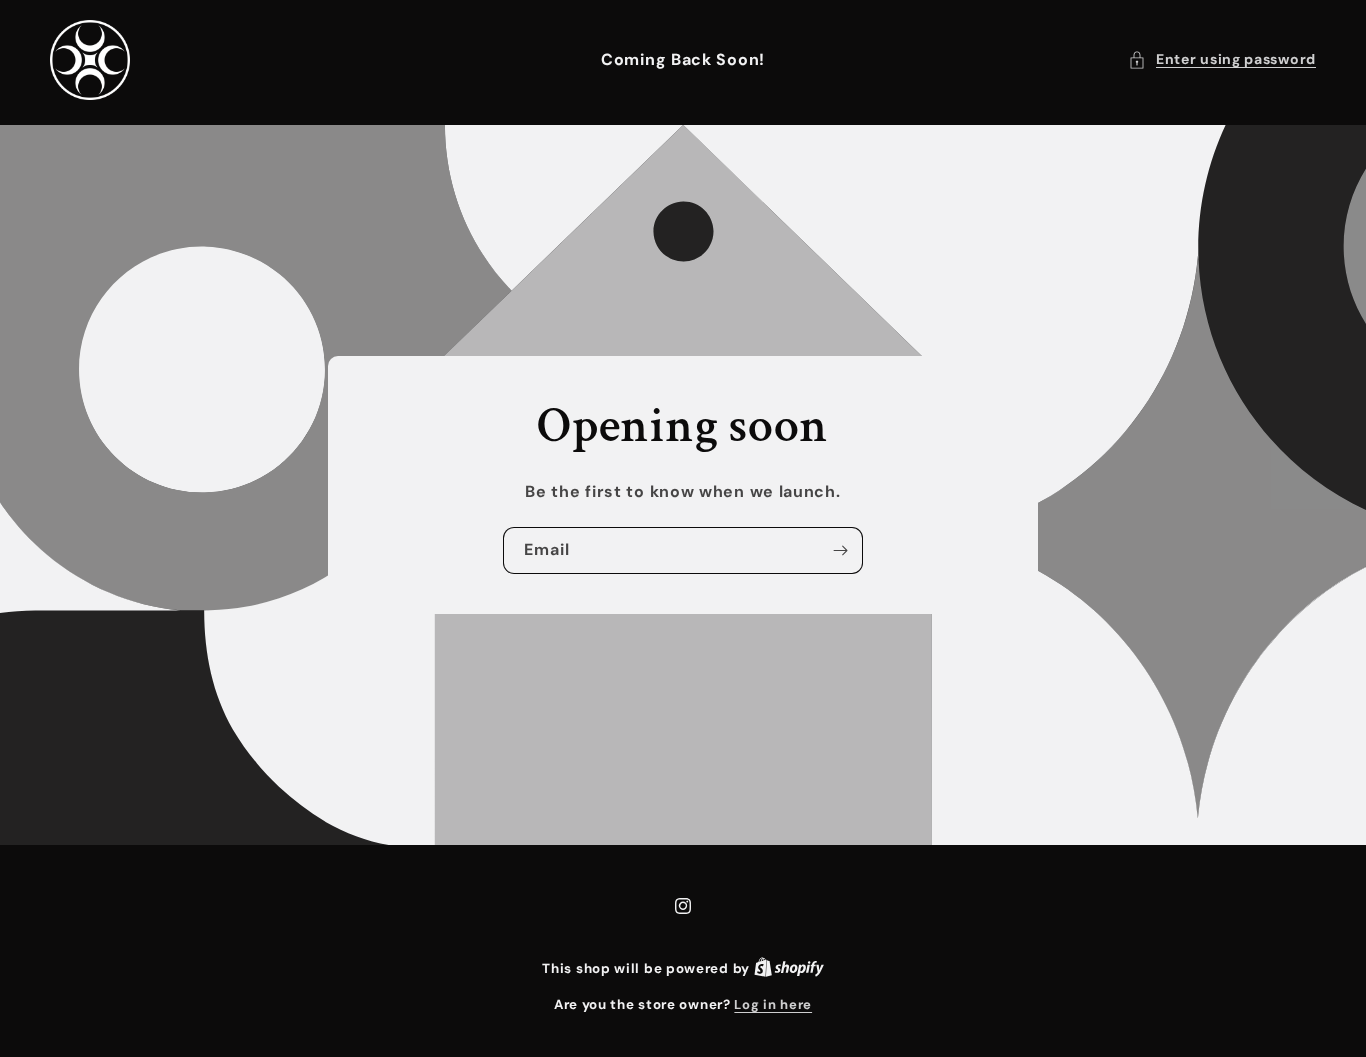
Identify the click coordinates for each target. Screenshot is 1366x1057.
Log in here (773, 1004)
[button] (1222, 59)
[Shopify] (789, 968)
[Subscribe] (840, 550)
